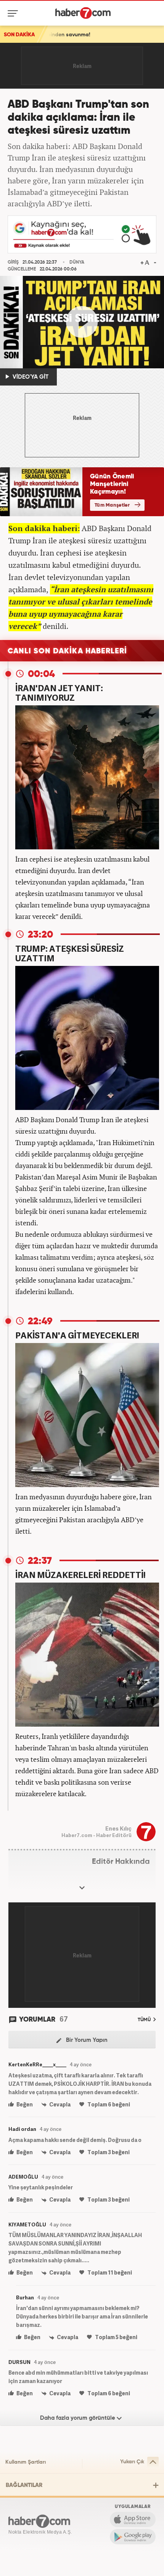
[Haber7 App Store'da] (133, 2519)
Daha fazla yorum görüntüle (78, 2418)
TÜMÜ (145, 2020)
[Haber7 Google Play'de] (133, 2537)
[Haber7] (83, 13)
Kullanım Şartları (26, 2462)
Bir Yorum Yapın (86, 2040)
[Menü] (14, 13)
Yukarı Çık (132, 2462)
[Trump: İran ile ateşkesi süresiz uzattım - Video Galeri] (82, 322)
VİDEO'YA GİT (30, 377)
